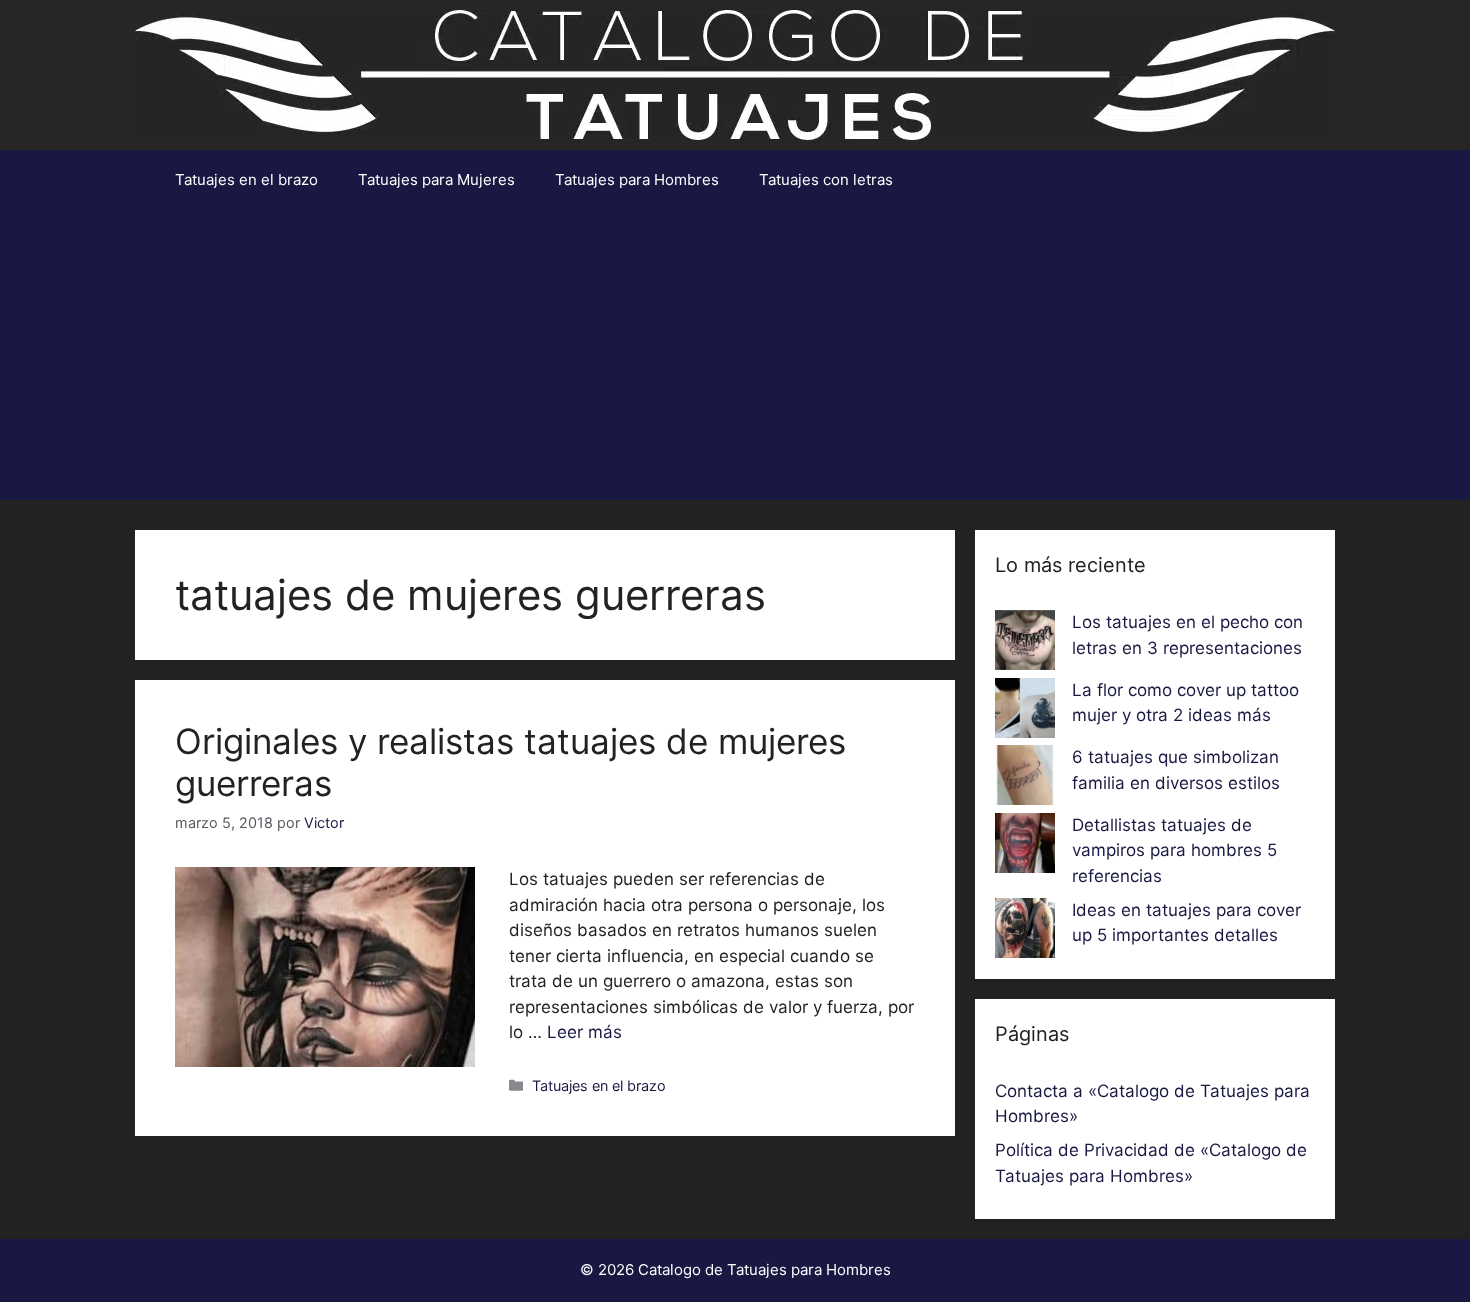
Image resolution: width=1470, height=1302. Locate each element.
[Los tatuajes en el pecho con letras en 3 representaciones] (1025, 644)
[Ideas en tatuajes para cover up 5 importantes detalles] (1025, 932)
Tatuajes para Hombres (637, 179)
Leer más (584, 1032)
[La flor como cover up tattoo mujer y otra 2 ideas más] (1025, 712)
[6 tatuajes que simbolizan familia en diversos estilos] (1025, 779)
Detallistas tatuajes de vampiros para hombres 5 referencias (1174, 850)
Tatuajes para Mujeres (436, 179)
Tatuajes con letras (826, 179)
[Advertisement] (735, 360)
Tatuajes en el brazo (246, 179)
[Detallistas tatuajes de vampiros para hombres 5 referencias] (1025, 847)
